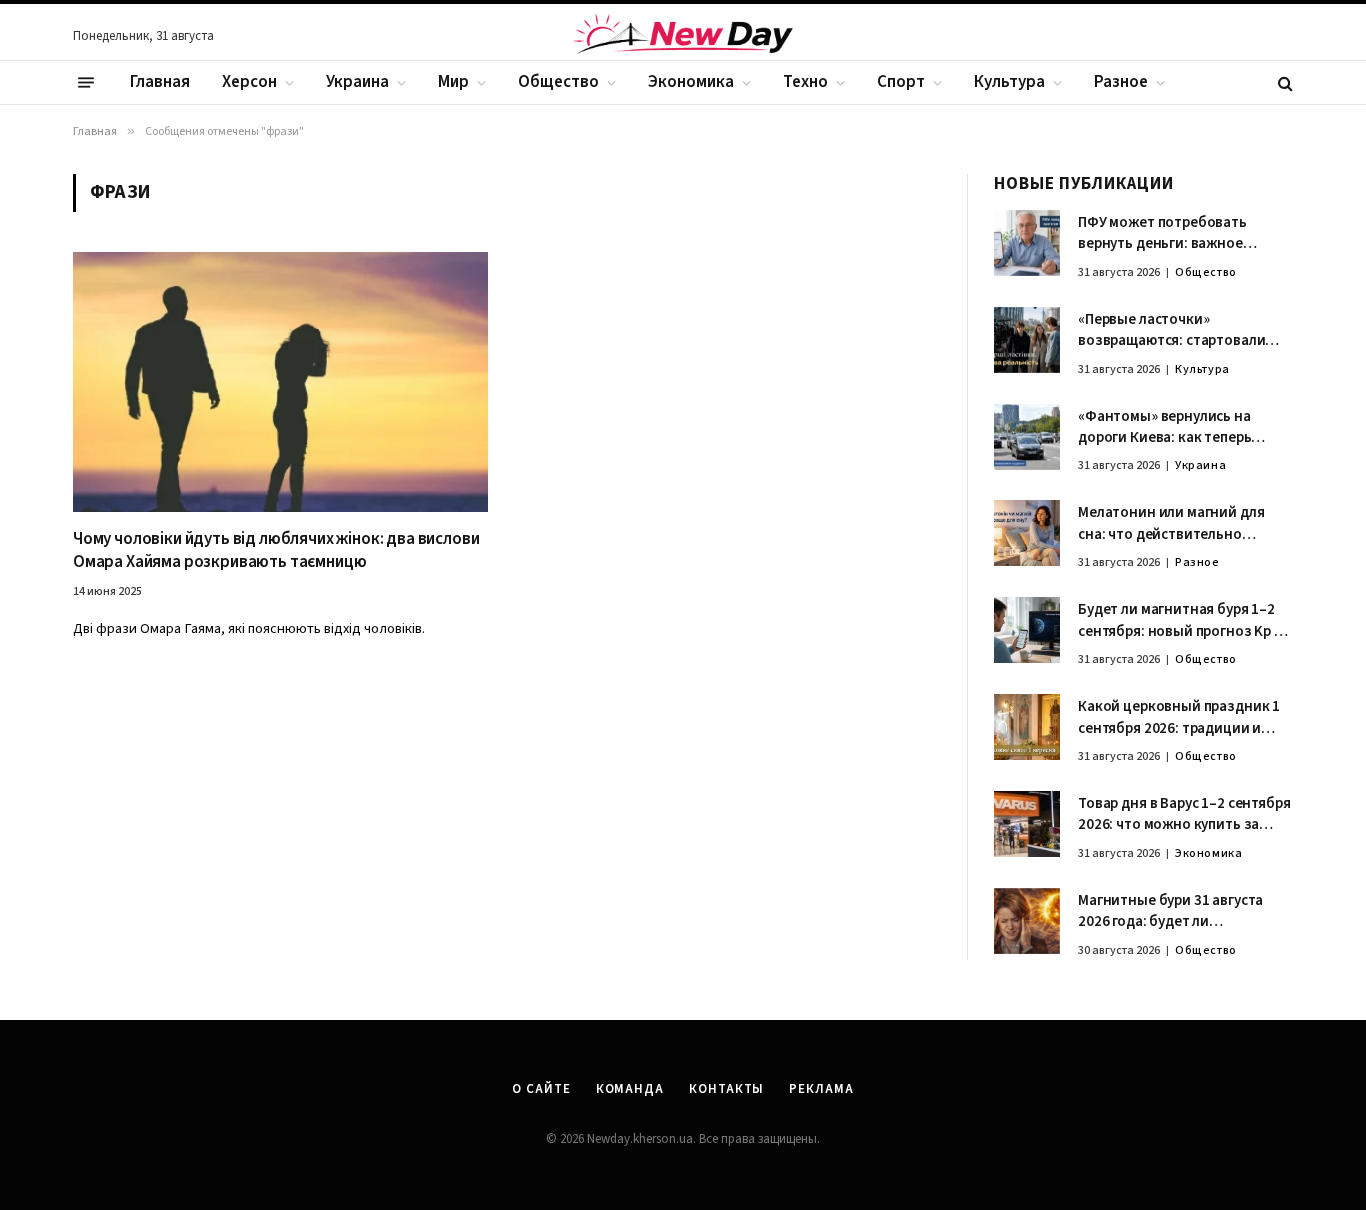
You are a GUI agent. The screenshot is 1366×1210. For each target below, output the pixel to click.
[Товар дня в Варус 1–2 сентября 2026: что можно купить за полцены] (1027, 824)
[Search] (1283, 82)
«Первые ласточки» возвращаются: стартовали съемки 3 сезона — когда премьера (1171, 330)
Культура (1009, 82)
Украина (357, 82)
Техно (805, 82)
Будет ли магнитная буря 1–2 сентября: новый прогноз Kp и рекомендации (1180, 620)
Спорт (901, 82)
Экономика (691, 82)
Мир (453, 82)
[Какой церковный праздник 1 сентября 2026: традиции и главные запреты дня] (1027, 727)
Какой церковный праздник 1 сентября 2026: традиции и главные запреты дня (1179, 717)
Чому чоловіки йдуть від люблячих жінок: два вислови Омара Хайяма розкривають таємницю (276, 551)
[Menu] (86, 83)
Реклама (821, 1089)
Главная (160, 82)
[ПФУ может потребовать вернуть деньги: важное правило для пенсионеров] (1027, 243)
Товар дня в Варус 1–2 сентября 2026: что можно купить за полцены (1184, 814)
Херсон (249, 82)
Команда (630, 1089)
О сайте (541, 1089)
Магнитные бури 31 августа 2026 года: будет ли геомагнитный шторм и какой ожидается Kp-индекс (1180, 911)
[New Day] (683, 37)
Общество (558, 82)
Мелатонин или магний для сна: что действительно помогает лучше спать (1171, 523)
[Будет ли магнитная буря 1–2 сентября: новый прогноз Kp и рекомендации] (1027, 630)
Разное (1121, 82)
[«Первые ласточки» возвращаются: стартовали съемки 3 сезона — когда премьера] (1027, 340)
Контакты (726, 1089)
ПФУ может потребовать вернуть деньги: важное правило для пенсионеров (1167, 233)
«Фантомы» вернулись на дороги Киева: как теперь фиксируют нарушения (1164, 427)
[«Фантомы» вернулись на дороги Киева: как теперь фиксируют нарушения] (1027, 437)
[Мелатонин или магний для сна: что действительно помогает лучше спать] (1027, 533)
